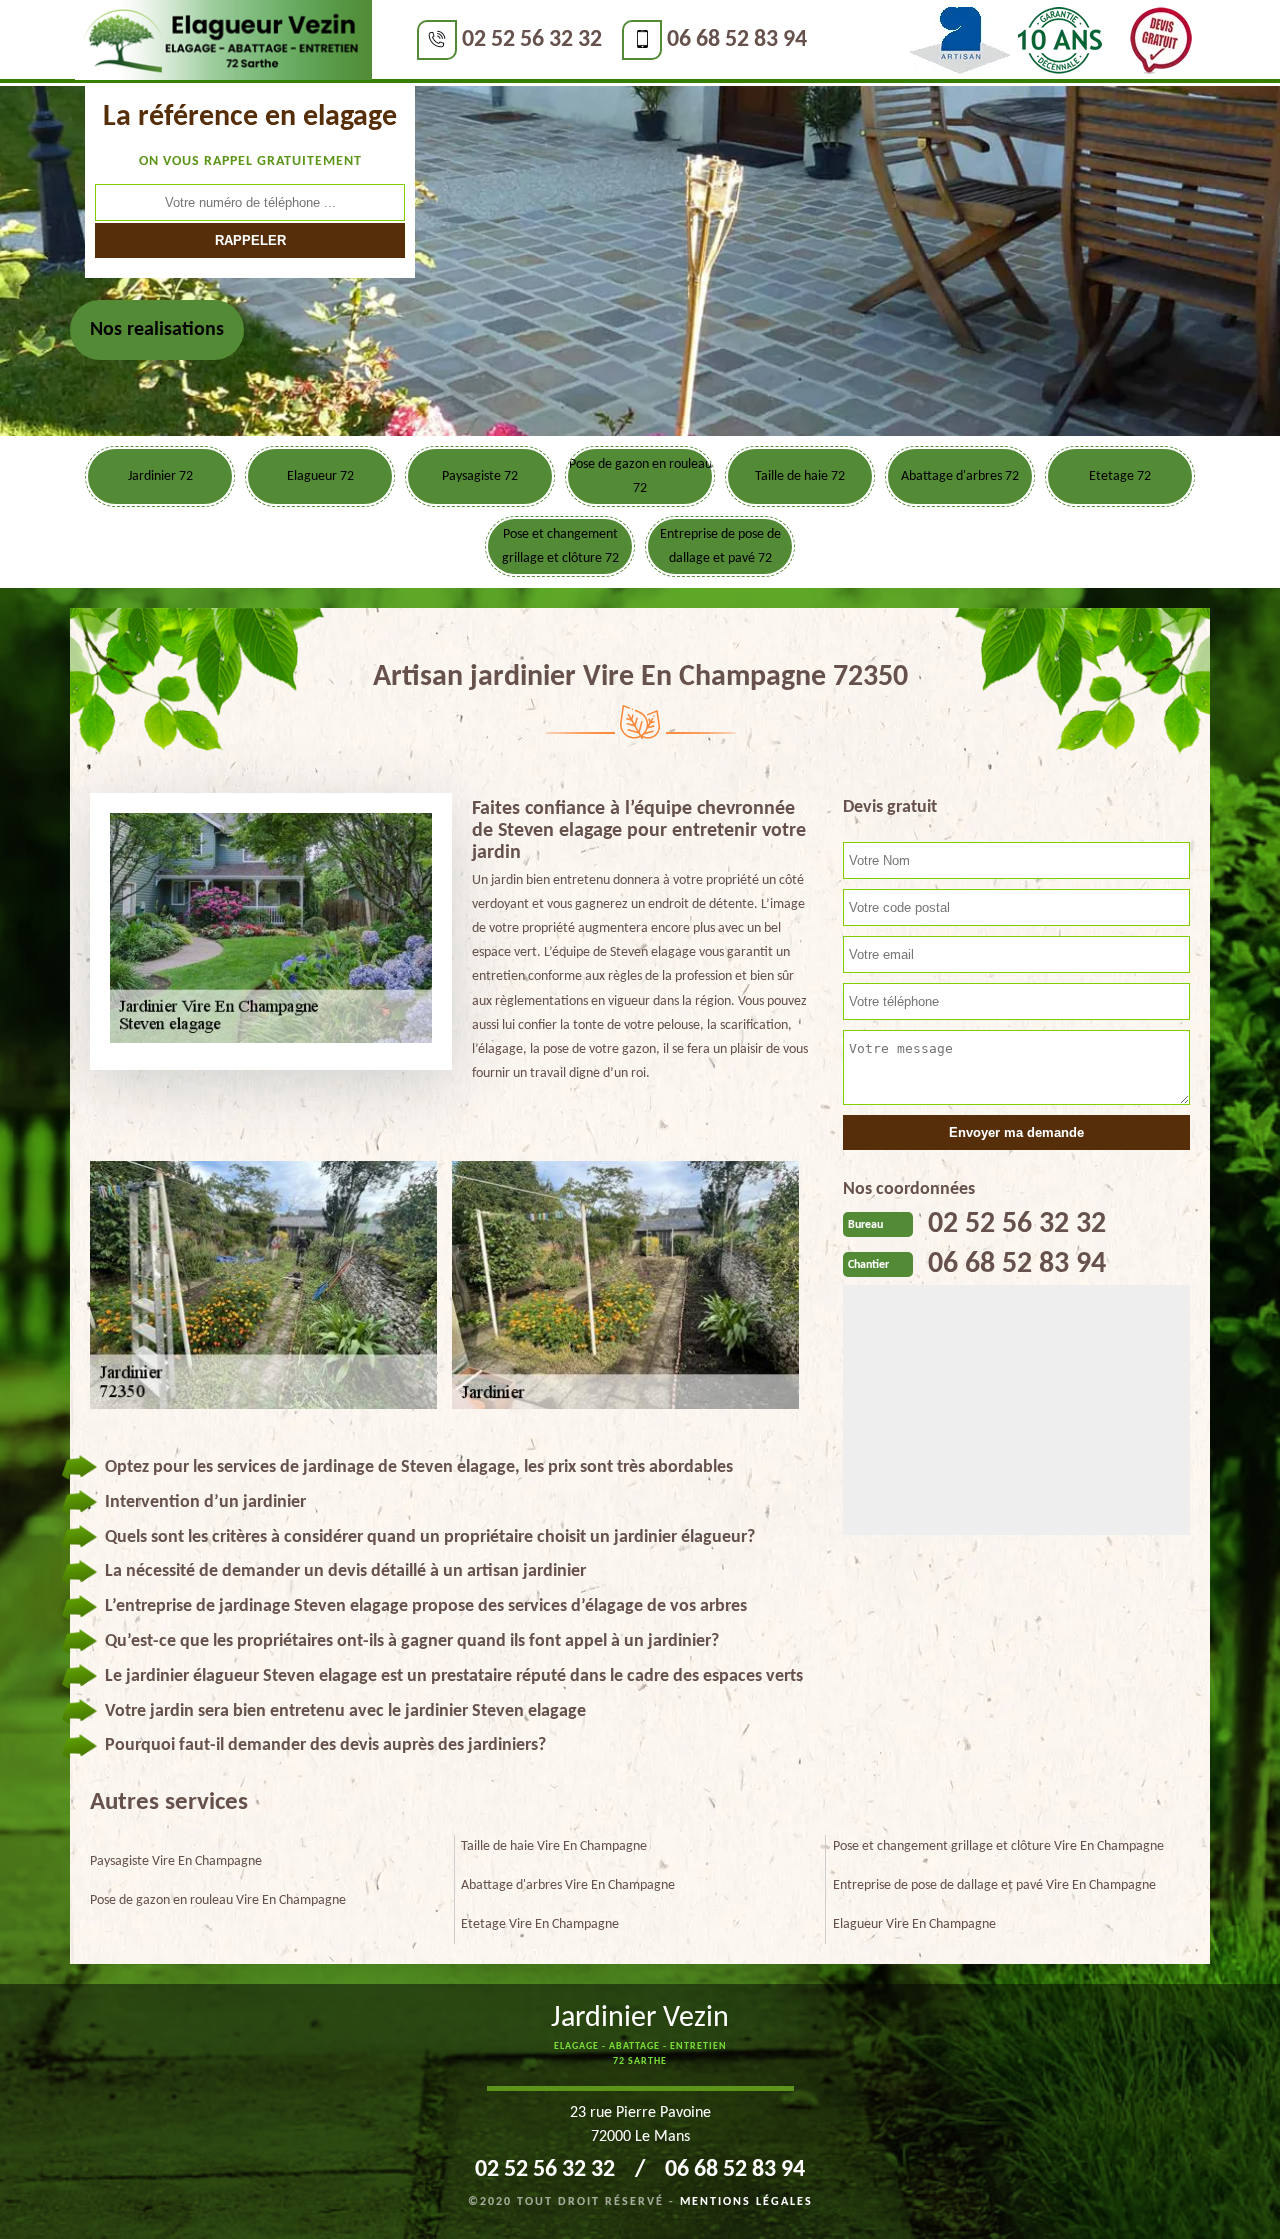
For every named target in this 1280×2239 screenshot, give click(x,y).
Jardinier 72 (160, 476)
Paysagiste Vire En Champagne (176, 1861)
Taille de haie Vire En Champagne (554, 1846)
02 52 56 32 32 (532, 40)
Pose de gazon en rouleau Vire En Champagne (218, 1900)
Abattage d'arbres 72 (960, 476)
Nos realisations (157, 330)
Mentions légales (746, 2202)
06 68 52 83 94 (737, 40)
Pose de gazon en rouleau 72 (640, 476)
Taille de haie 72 (800, 476)
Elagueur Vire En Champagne (914, 1924)
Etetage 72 (1120, 476)
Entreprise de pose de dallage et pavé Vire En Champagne (994, 1885)
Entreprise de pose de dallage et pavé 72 (720, 546)
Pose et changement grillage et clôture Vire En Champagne (998, 1846)
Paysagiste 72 (480, 476)
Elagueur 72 (320, 476)
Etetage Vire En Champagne (540, 1924)
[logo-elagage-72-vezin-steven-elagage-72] (223, 41)
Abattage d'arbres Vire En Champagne (568, 1885)
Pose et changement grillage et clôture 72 (560, 546)
